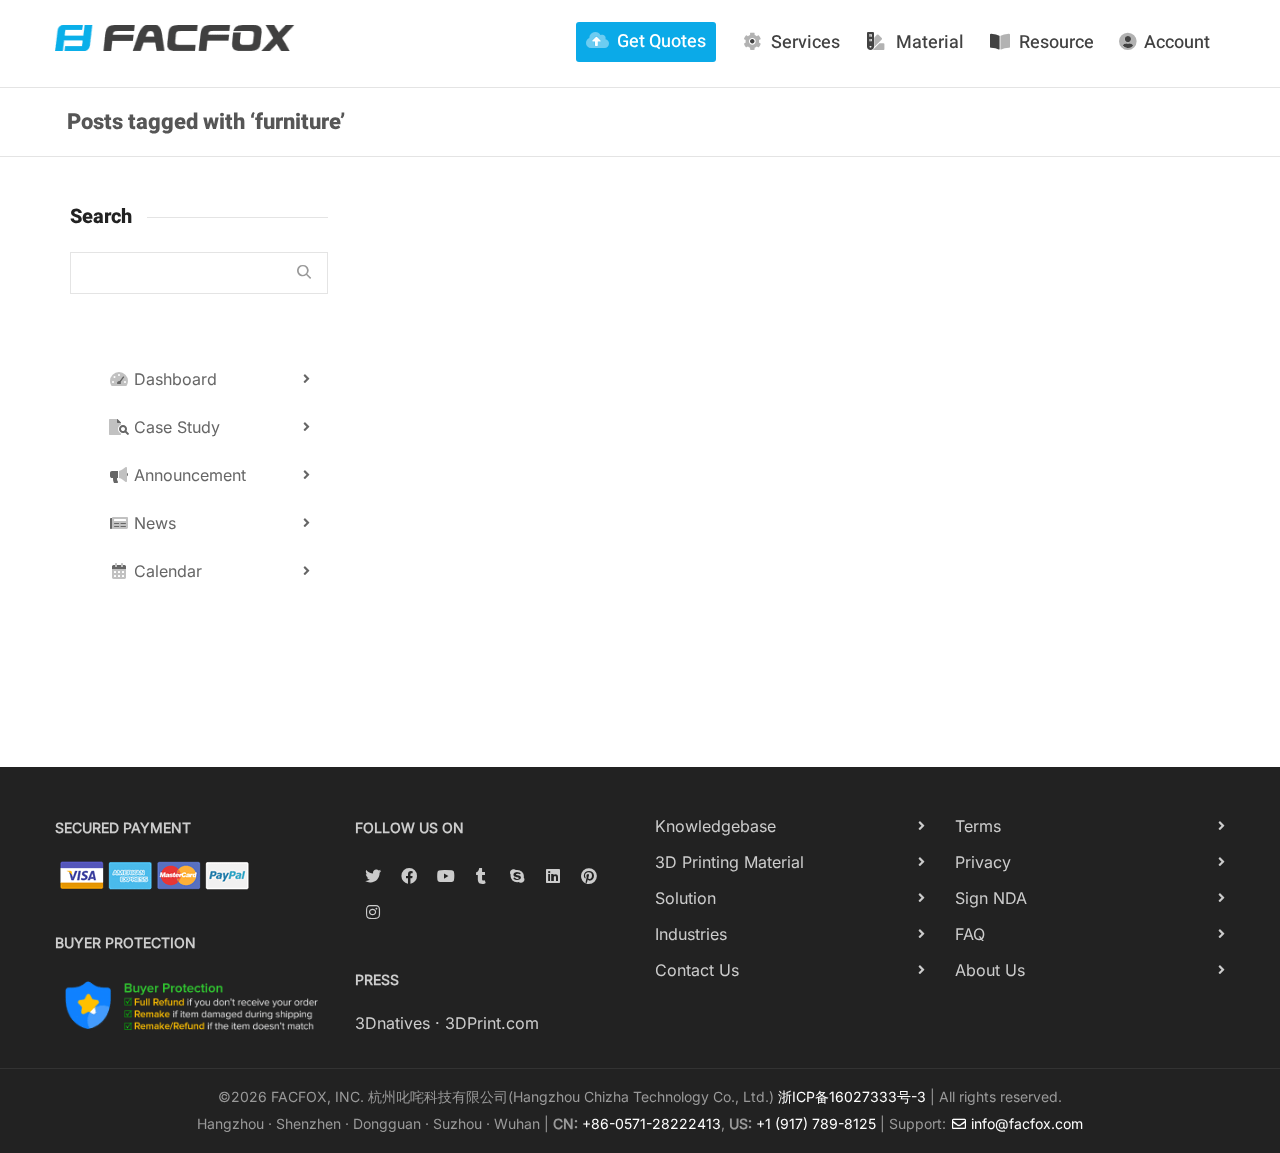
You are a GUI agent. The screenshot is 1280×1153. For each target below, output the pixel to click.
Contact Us (697, 970)
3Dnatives (392, 1023)
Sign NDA (991, 898)
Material (930, 42)
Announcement (187, 475)
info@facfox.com (1025, 1123)
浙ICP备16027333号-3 (852, 1096)
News (152, 523)
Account (1177, 42)
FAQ (970, 934)
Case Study (174, 427)
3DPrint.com (492, 1023)
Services (805, 42)
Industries (691, 934)
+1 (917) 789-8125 (816, 1123)
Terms (978, 826)
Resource (1056, 42)
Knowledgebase (715, 826)
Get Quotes (661, 41)
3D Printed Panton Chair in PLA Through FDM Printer (488, 454)
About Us (990, 970)
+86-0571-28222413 (651, 1123)
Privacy (983, 862)
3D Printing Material (729, 862)
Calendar (165, 571)
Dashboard (173, 379)
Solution (685, 898)
